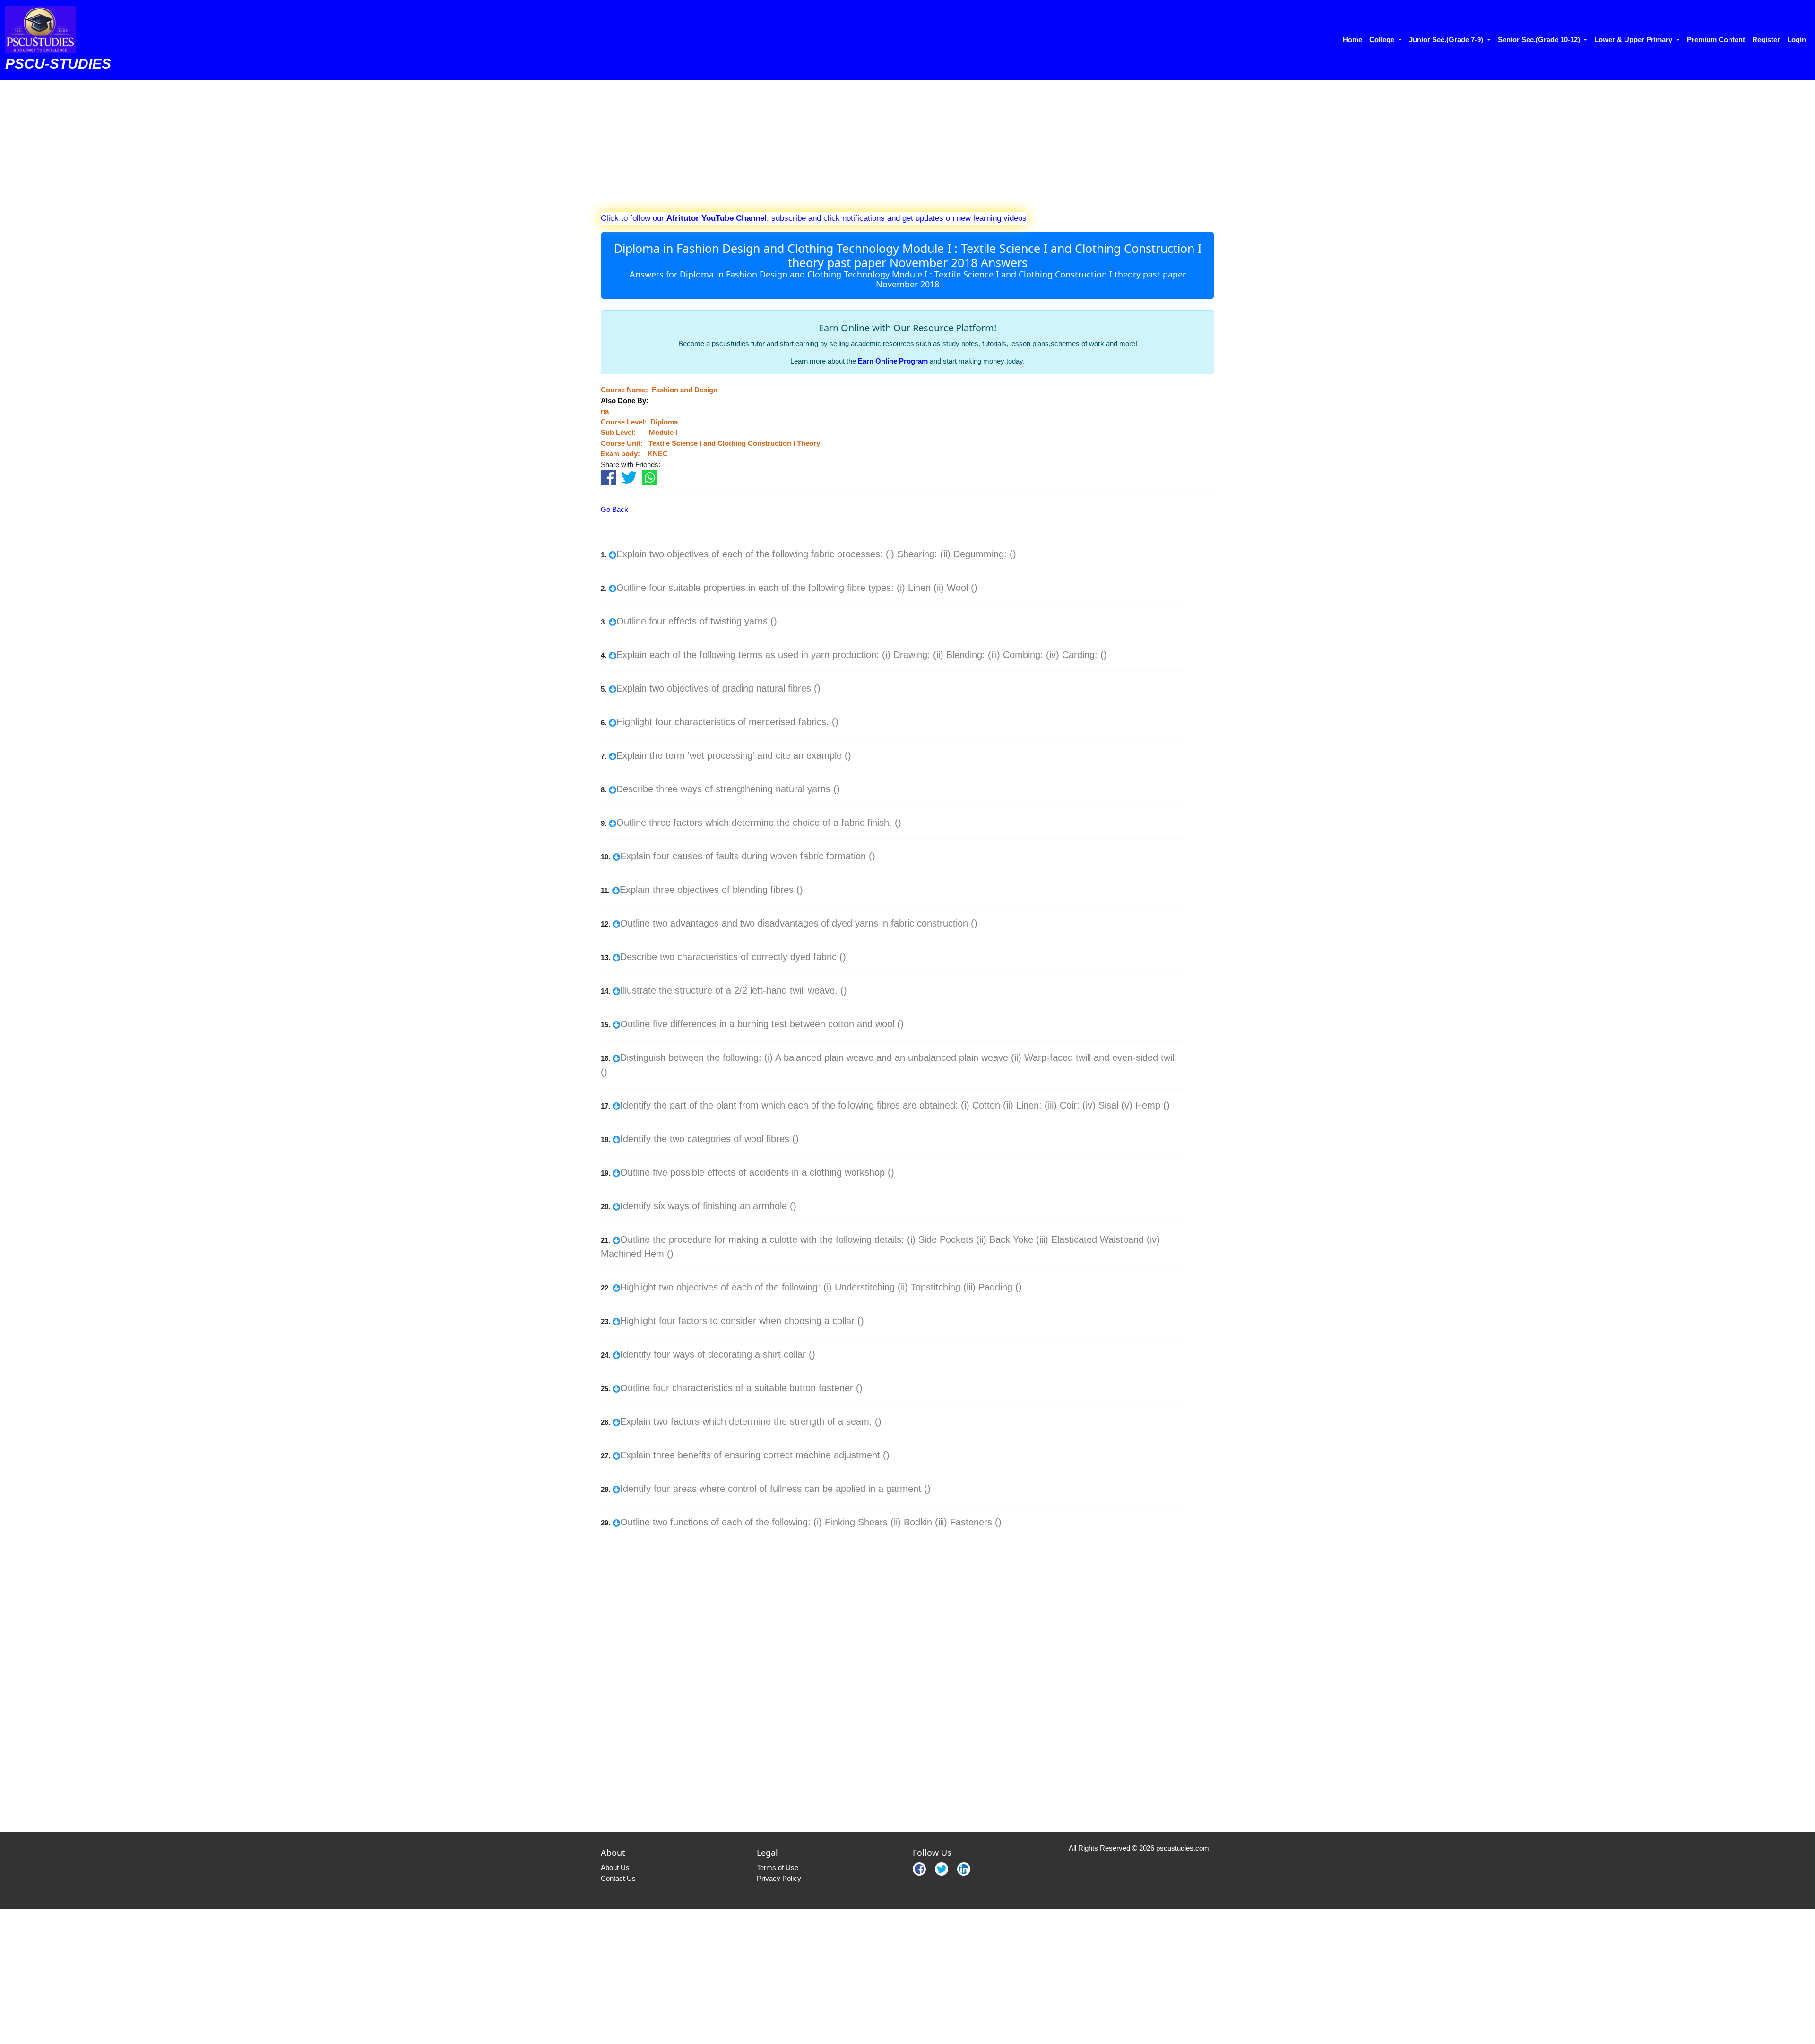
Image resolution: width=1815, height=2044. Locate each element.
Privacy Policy (779, 1878)
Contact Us (618, 1878)
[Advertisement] (884, 146)
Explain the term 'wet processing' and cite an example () (734, 755)
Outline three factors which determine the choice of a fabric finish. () (759, 823)
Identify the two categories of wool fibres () (709, 1139)
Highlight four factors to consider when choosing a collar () (742, 1321)
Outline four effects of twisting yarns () (697, 621)
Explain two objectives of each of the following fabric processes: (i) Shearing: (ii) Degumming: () (816, 554)
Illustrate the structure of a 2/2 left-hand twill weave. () (734, 990)
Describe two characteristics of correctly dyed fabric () (733, 957)
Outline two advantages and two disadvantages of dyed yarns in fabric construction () (799, 923)
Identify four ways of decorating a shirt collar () (718, 1354)
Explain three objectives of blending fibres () (711, 890)
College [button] (1383, 39)
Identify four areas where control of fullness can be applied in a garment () (775, 1489)
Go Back (614, 509)
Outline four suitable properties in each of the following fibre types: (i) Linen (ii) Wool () (797, 588)
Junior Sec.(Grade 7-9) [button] (1447, 39)
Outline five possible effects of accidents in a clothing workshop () (757, 1172)
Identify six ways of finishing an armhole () (708, 1206)
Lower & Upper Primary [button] (1634, 39)
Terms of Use (778, 1867)
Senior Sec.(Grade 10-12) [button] (1540, 39)
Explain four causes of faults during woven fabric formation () (748, 856)
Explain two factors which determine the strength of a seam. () (751, 1421)
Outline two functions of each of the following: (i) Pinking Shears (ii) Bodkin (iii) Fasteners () (811, 1522)
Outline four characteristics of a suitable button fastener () (741, 1388)
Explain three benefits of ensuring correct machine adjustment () (755, 1455)
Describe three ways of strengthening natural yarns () (728, 789)
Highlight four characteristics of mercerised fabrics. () (727, 722)
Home (1353, 39)
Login (1797, 39)
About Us (615, 1867)
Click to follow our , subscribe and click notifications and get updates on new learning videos (814, 218)
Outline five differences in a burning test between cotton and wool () (762, 1024)
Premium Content (1716, 39)
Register (1766, 39)
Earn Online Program (893, 361)
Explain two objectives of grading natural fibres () (718, 688)
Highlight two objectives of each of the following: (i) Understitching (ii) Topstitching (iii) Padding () (821, 1287)
